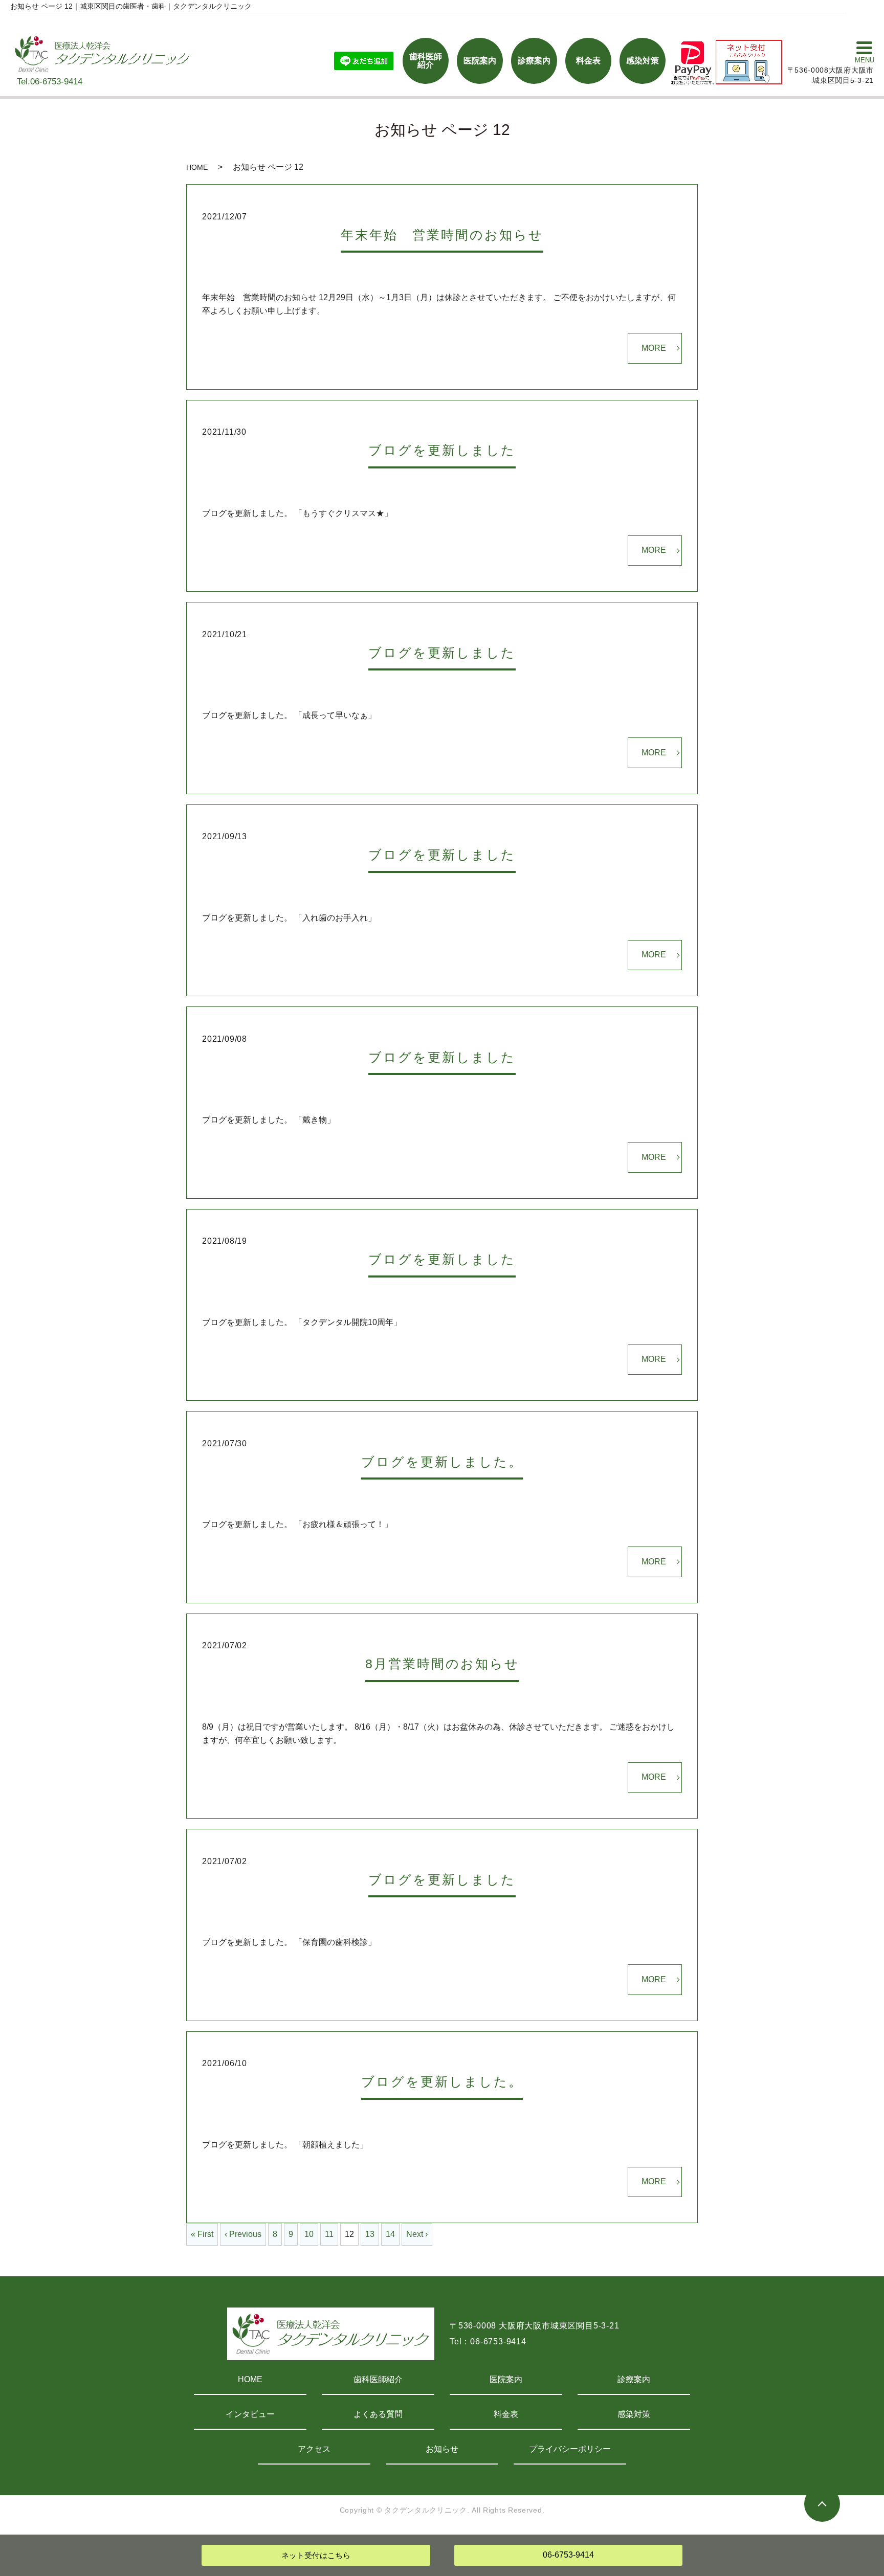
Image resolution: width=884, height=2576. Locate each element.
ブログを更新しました (442, 450)
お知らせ (442, 2449)
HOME (197, 167)
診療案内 (634, 2379)
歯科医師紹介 (378, 2379)
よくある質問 (378, 2414)
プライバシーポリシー (570, 2449)
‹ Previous (243, 2234)
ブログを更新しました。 (442, 1462)
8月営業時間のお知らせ (442, 1664)
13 (370, 2234)
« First (202, 2234)
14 (390, 2234)
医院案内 (506, 2379)
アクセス (314, 2449)
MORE (654, 348)
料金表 (506, 2414)
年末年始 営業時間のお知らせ (442, 235)
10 (309, 2234)
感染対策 (634, 2414)
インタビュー (250, 2414)
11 (329, 2234)
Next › (417, 2234)
